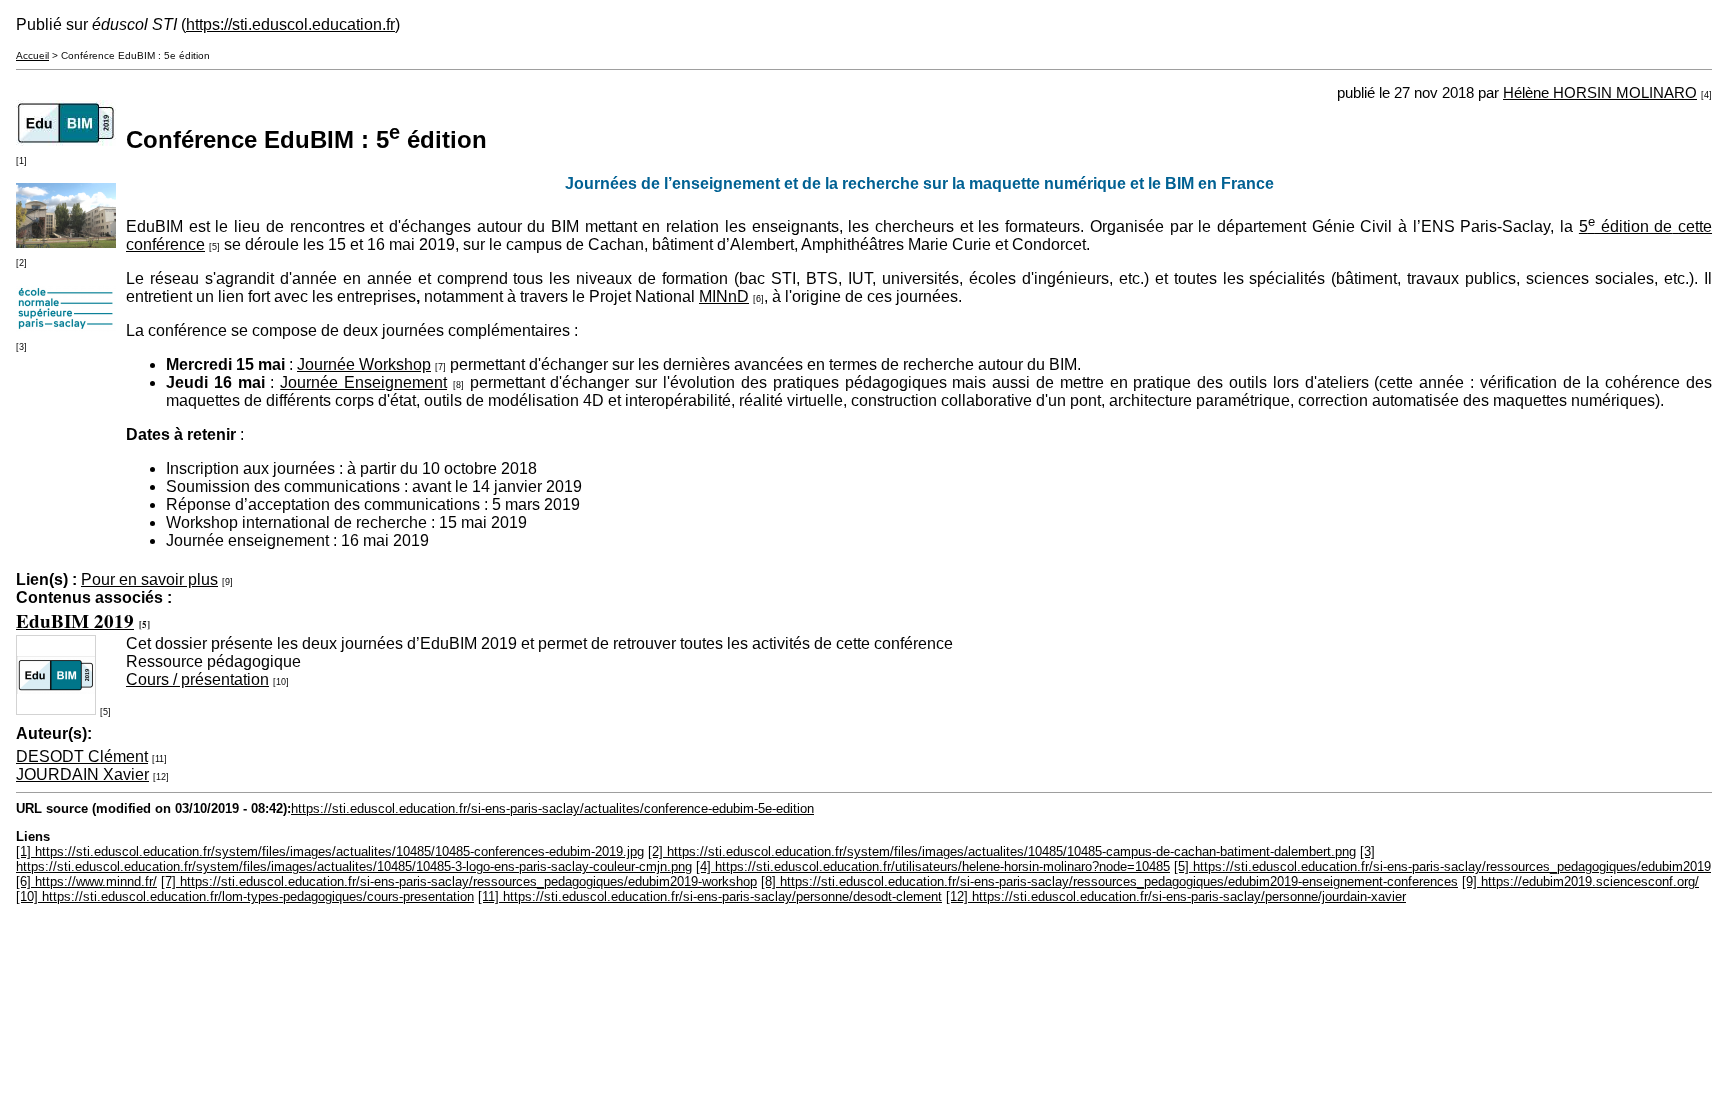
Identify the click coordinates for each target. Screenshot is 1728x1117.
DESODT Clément (82, 756)
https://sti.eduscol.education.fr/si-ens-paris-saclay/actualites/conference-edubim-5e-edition (552, 808)
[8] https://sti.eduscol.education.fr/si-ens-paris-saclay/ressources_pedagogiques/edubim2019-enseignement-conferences (1109, 881)
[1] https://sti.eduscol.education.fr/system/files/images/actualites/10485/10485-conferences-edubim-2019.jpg (330, 851)
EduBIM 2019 (75, 621)
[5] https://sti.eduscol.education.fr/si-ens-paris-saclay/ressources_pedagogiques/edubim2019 (1442, 866)
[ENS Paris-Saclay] (66, 326)
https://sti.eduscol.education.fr (290, 24)
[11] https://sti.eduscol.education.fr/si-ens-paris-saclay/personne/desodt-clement (710, 896)
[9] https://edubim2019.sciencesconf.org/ (1580, 881)
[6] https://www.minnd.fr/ (86, 881)
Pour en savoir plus (149, 579)
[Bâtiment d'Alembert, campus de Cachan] (66, 242)
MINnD (724, 296)
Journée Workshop (364, 364)
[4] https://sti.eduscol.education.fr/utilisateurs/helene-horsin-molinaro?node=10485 (933, 866)
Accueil (32, 55)
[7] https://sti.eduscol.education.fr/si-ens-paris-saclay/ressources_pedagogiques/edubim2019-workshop (459, 881)
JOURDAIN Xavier (82, 774)
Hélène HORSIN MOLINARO (1600, 93)
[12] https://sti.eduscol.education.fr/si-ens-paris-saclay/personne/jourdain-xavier (1176, 896)
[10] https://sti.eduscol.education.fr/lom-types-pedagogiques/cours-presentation (245, 896)
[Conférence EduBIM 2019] (66, 140)
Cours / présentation (197, 679)
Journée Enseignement (363, 382)
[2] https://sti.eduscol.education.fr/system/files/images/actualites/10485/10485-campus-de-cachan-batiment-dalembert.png (1002, 851)
